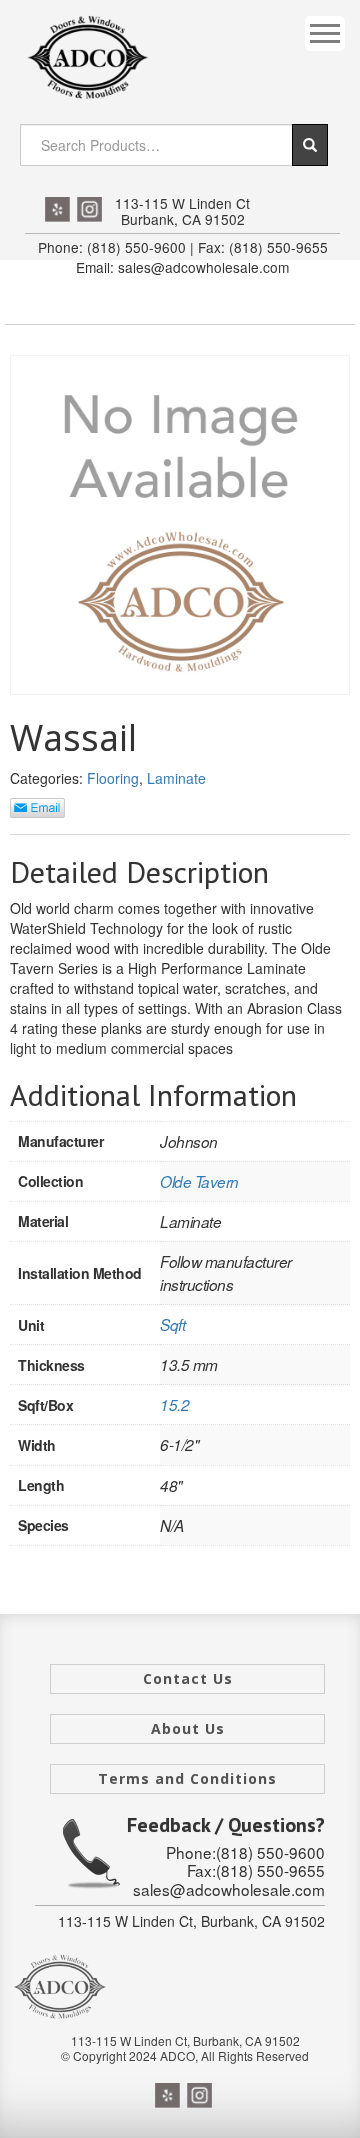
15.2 (174, 1404)
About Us (188, 1728)
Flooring (113, 778)
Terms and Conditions (187, 1778)
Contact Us (188, 1678)
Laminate (176, 778)
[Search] (310, 145)
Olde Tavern (199, 1181)
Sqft (172, 1324)
